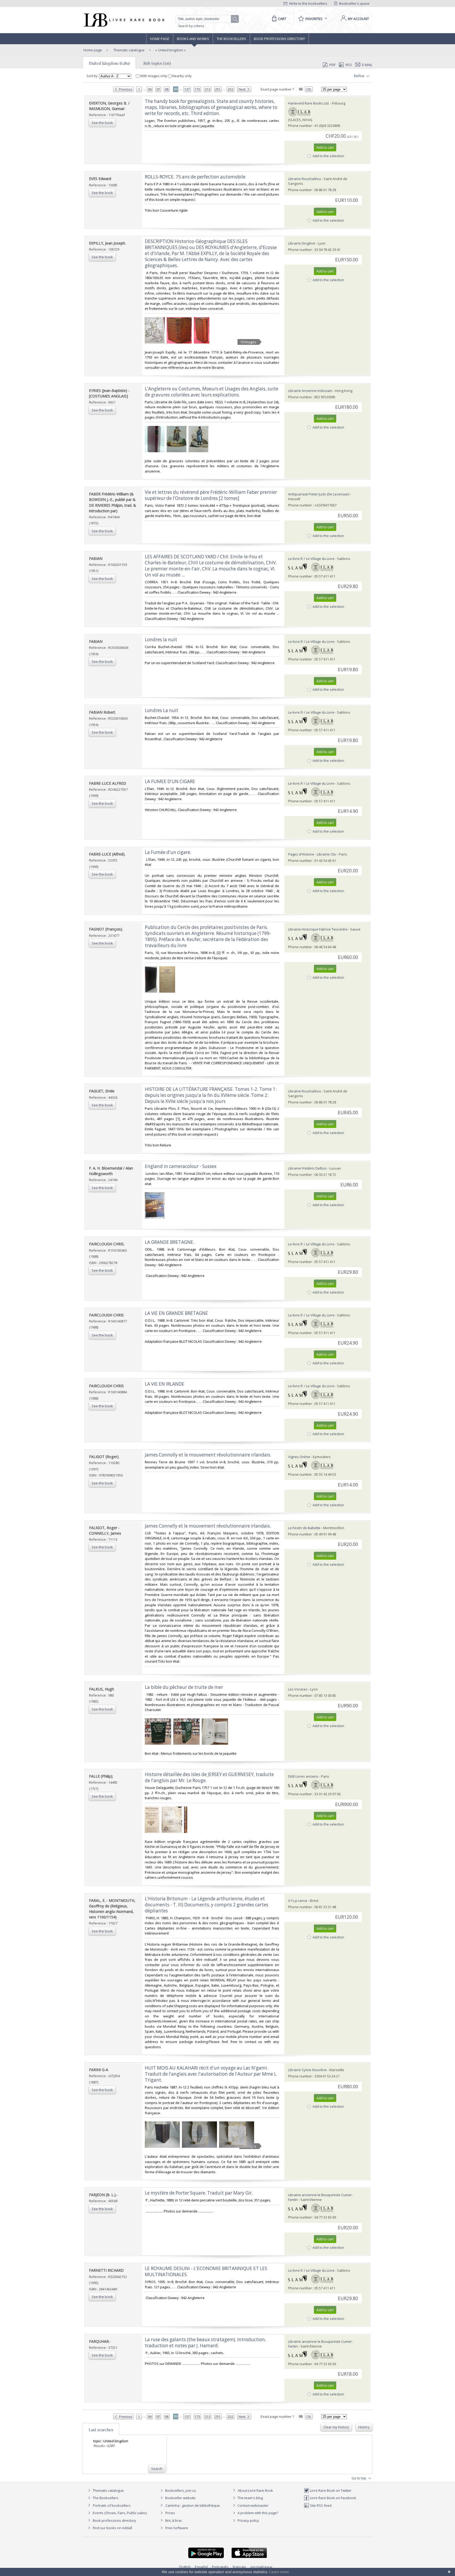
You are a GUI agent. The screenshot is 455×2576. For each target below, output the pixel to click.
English (185, 2567)
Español (201, 2567)
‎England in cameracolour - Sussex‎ (181, 1166)
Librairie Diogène (302, 243)
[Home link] (124, 20)
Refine (360, 76)
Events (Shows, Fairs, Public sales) (119, 2513)
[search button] (235, 19)
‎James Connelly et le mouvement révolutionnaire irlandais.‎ (208, 1526)
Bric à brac (174, 2520)
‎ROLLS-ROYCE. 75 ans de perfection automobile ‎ (196, 177)
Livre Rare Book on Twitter (330, 2490)
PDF (332, 65)
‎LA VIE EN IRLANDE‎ (165, 1384)
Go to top (359, 2478)
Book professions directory (279, 39)
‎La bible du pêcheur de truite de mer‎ (184, 1687)
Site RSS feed (320, 2505)
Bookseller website (180, 2498)
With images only (154, 76)
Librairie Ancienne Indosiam (310, 391)
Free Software (177, 2528)
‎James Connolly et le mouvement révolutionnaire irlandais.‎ (208, 1455)
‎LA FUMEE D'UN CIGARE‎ (170, 781)
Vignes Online (299, 1457)
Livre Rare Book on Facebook (333, 2498)
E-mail (367, 65)
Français (239, 2567)
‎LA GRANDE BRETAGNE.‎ (170, 1242)
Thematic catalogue (129, 50)
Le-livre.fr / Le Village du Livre (311, 559)
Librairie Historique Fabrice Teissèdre (318, 929)
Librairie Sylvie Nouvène (307, 2070)
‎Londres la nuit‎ (161, 640)
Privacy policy (248, 2520)
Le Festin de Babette (304, 1528)
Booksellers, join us (180, 2490)
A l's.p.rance (298, 1901)
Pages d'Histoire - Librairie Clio (312, 854)
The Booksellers (231, 39)
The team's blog (250, 2498)
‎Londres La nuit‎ (162, 710)
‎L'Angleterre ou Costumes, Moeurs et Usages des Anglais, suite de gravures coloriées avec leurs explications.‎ (212, 392)
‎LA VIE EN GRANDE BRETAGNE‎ (176, 1313)
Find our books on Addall (112, 2528)
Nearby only (182, 76)
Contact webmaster (253, 2505)
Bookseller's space (354, 3)
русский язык (261, 2567)
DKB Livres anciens (303, 1776)
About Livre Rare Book (255, 2490)
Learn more (279, 2572)
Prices (170, 2513)
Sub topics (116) (157, 63)
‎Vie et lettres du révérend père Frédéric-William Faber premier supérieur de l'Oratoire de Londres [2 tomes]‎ (211, 495)
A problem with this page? (258, 2513)
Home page (160, 39)
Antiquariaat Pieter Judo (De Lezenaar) (319, 494)
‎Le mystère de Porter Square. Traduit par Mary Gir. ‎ (199, 2193)
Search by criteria (191, 26)
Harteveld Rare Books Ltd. (309, 103)
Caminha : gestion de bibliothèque (193, 2505)
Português (220, 2567)
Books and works (193, 39)
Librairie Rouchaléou (305, 179)
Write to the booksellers (308, 3)
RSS (349, 65)
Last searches (101, 2430)
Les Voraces (298, 1689)
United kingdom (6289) (109, 63)
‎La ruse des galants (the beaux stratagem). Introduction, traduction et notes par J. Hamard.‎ (205, 2343)
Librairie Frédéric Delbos (307, 1168)
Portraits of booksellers (112, 2505)
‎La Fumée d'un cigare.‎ (168, 852)
